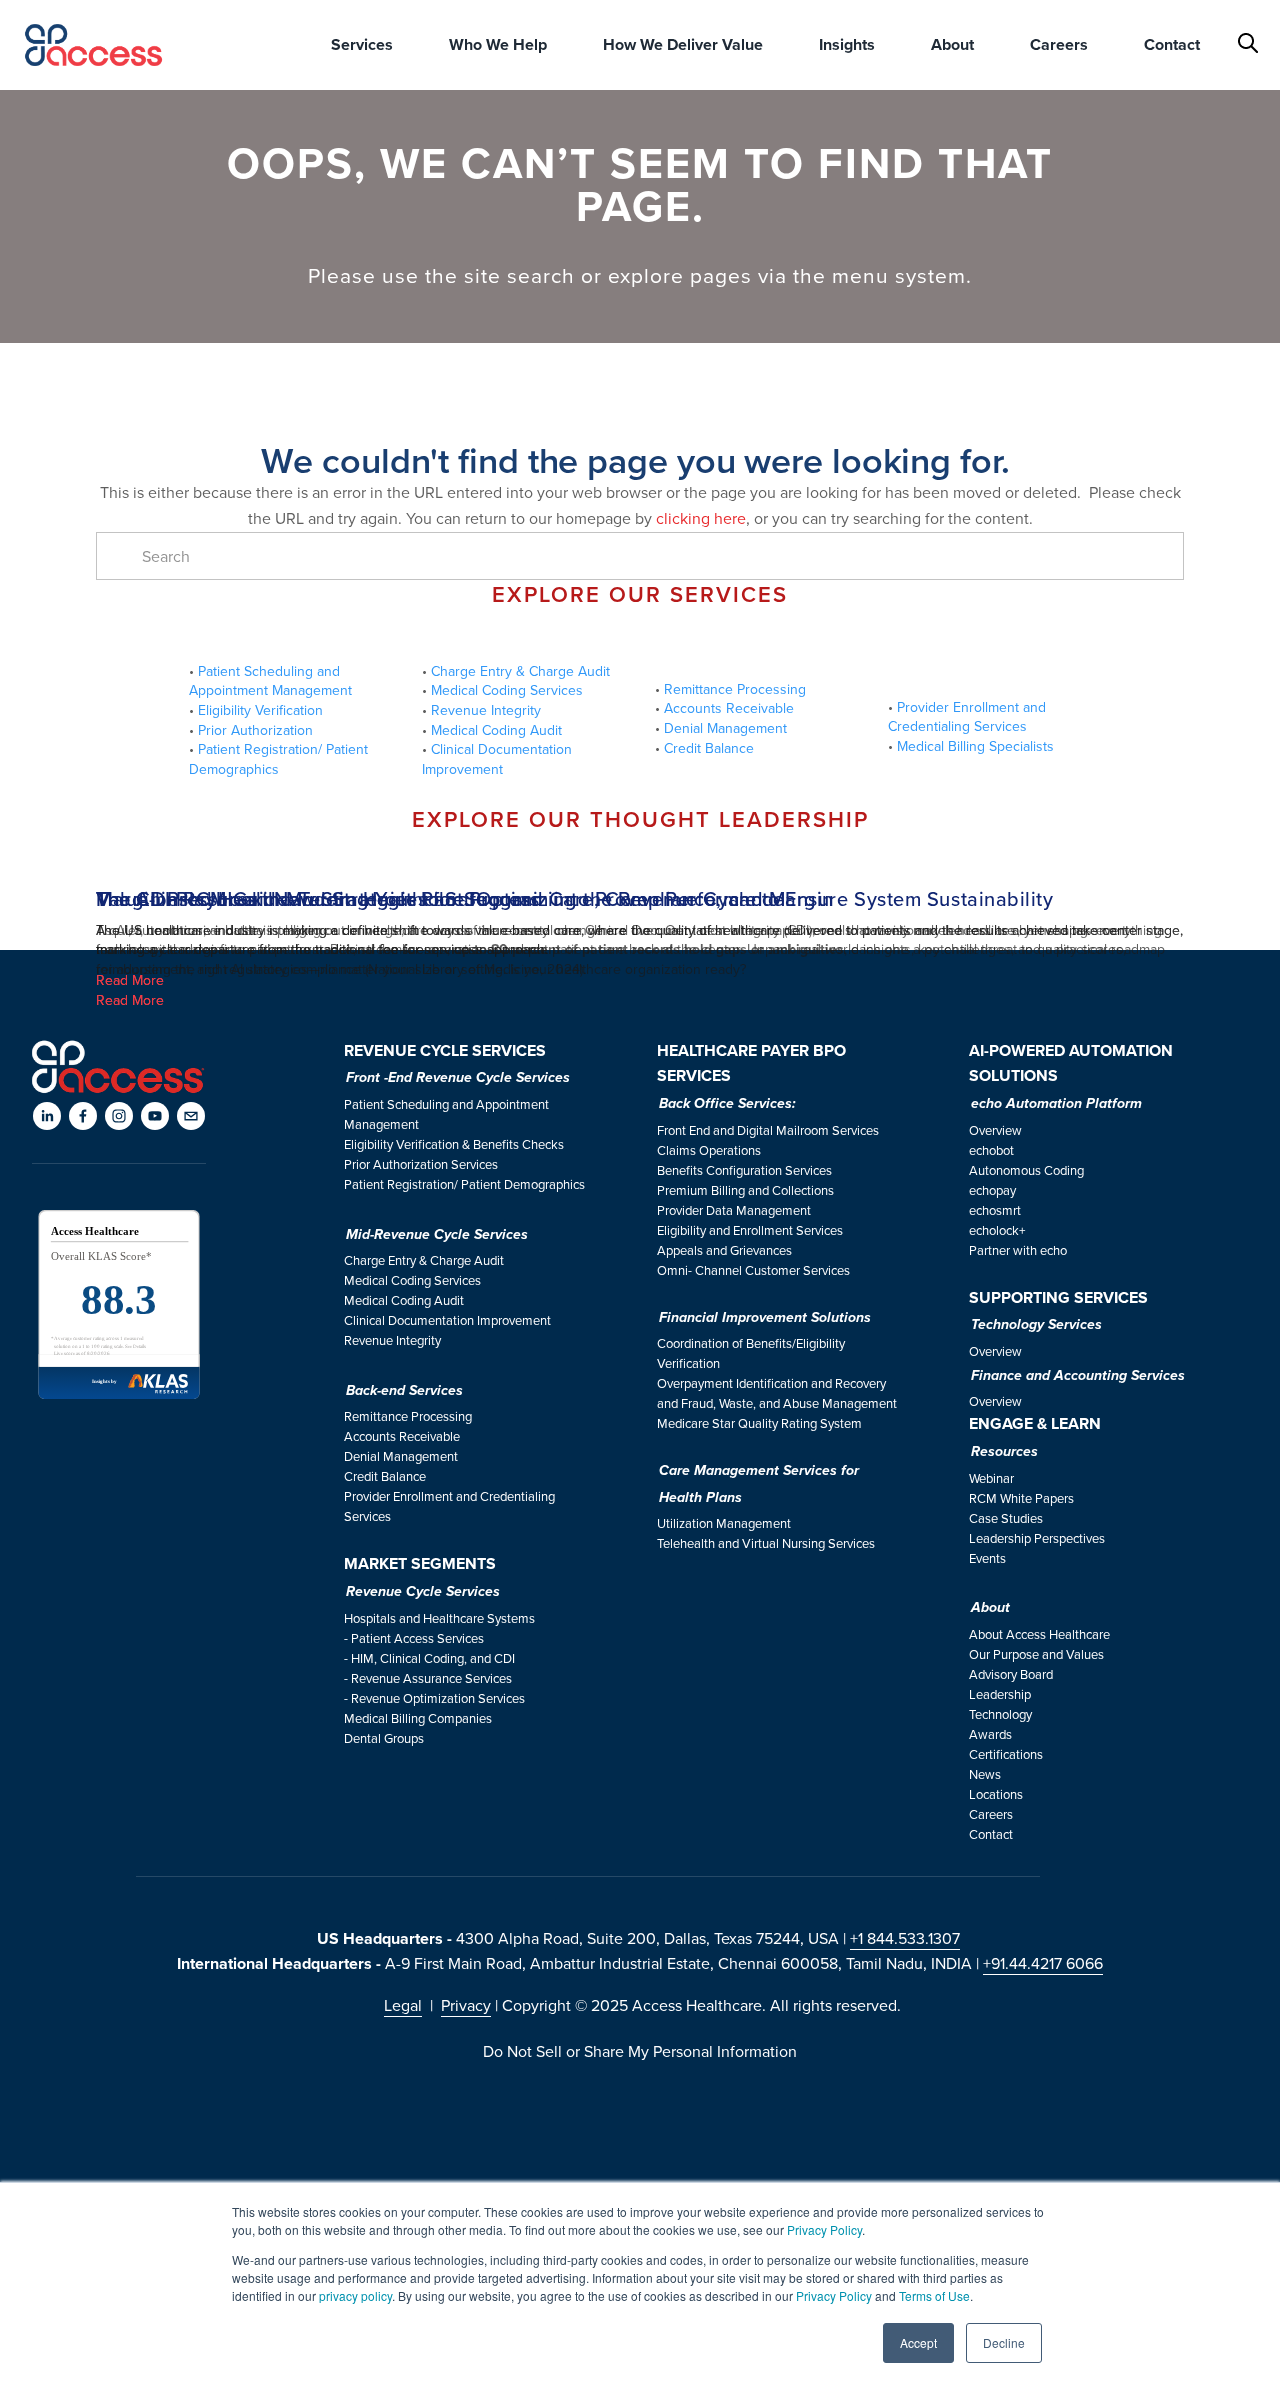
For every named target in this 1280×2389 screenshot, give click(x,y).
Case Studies (1006, 1518)
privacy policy (355, 2295)
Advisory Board (1011, 1674)
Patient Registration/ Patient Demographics (280, 759)
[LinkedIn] (47, 1116)
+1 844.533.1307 (905, 1938)
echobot (991, 1150)
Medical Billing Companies (418, 1718)
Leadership (1000, 1694)
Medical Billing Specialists (975, 746)
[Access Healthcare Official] (119, 1116)
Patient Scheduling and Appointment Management (272, 681)
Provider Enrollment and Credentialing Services (969, 717)
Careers (991, 1814)
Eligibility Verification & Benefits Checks (454, 1144)
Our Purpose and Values (1036, 1654)
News (985, 1774)
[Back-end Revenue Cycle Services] (756, 647)
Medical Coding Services (509, 690)
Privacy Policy (824, 2229)
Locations (996, 1794)
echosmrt (995, 1210)
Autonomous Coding (1026, 1170)
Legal (403, 2005)
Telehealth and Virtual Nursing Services (766, 1543)
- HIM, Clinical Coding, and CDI (429, 1658)
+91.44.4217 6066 (1043, 1963)
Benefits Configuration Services (744, 1170)
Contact (1172, 44)
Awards (990, 1734)
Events (987, 1558)
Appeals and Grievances (724, 1250)
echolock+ (997, 1230)
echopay (992, 1190)
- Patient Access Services (414, 1638)
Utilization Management (724, 1523)
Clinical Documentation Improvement (499, 759)
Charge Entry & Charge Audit (520, 671)
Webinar (991, 1478)
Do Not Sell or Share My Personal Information (640, 2051)
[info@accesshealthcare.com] (191, 1116)
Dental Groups (384, 1738)
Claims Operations (709, 1150)
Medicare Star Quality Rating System (759, 1423)
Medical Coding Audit (498, 730)
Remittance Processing (737, 689)
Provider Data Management (734, 1210)
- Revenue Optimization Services (434, 1698)
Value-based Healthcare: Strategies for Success (318, 898)
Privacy (466, 2005)
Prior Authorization (257, 730)
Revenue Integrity (486, 710)
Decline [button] (1004, 2342)
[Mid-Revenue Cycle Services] (523, 638)
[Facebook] (83, 1116)
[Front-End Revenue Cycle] (290, 638)
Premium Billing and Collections (745, 1190)
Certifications (1006, 1754)
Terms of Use (934, 2295)
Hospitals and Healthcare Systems (439, 1618)
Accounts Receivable (731, 708)
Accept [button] (918, 2342)
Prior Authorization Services (421, 1164)
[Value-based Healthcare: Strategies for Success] (640, 863)
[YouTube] (155, 1116)
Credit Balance (709, 748)
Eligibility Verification (260, 710)
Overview (995, 1130)
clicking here (701, 518)
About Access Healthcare (1039, 1634)
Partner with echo (1018, 1250)
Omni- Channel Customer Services (753, 1270)
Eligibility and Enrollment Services (750, 1230)
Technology (1000, 1714)
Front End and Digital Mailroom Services (768, 1130)
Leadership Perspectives (1037, 1538)
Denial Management (725, 728)
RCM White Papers (1021, 1498)
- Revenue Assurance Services (428, 1678)
